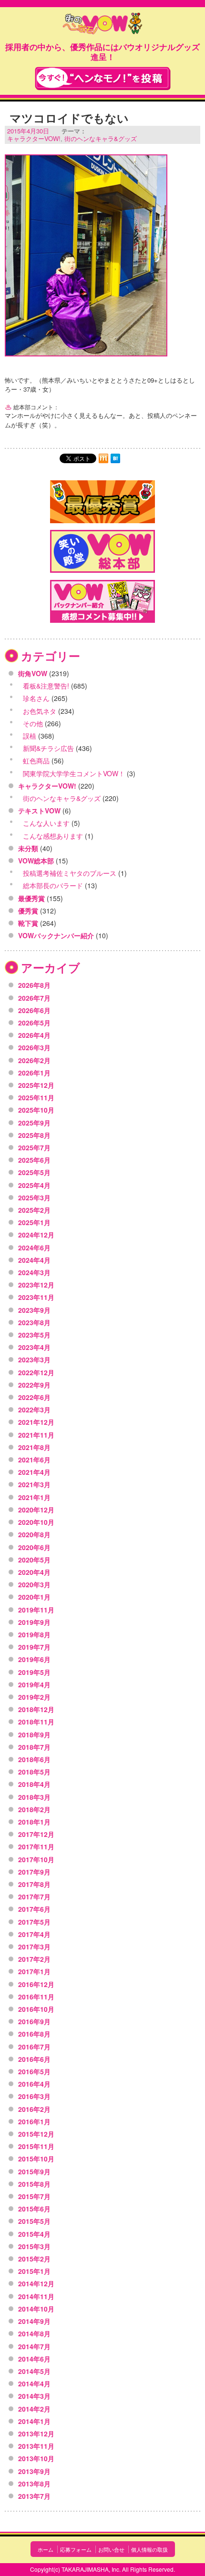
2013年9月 (34, 2471)
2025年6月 (34, 1160)
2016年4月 (34, 2084)
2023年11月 (36, 1297)
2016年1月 (34, 2121)
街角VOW (33, 673)
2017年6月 (34, 1909)
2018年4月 (34, 1784)
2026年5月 (34, 1023)
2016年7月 (34, 2047)
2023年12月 (36, 1285)
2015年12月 (36, 2134)
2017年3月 (34, 1947)
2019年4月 (34, 1684)
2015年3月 (34, 2246)
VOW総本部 (36, 861)
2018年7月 (34, 1747)
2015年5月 (34, 2221)
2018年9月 (34, 1734)
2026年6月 (34, 1010)
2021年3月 (34, 1484)
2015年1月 (34, 2271)
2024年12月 (36, 1235)
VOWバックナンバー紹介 (56, 935)
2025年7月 (34, 1147)
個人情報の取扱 (149, 2549)
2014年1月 (34, 2421)
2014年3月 (34, 2396)
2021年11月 (36, 1435)
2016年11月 (36, 1997)
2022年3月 (34, 1410)
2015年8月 (34, 2184)
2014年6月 (34, 2359)
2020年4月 (34, 1572)
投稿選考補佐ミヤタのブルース (70, 873)
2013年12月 (36, 2434)
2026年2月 (34, 1060)
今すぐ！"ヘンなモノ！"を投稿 (103, 78)
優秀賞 (28, 911)
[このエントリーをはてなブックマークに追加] (115, 458)
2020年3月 (34, 1584)
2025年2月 (34, 1210)
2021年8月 (34, 1447)
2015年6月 (34, 2209)
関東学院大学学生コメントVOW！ (74, 773)
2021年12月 (36, 1422)
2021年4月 (34, 1472)
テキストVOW (39, 811)
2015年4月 (34, 2234)
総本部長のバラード (53, 885)
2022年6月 (34, 1397)
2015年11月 (36, 2146)
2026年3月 (34, 1047)
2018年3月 (34, 1797)
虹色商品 (36, 761)
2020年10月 (36, 1522)
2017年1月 (34, 1971)
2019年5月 (34, 1672)
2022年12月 (36, 1372)
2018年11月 (36, 1722)
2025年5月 (34, 1172)
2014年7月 (34, 2346)
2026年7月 (34, 998)
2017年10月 (36, 1859)
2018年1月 (34, 1822)
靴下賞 (28, 923)
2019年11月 (36, 1610)
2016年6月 (34, 2059)
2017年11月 (36, 1846)
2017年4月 (34, 1934)
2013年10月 (36, 2458)
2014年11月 (36, 2296)
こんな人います (46, 823)
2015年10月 (36, 2159)
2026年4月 (34, 1035)
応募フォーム (76, 2549)
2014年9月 (34, 2321)
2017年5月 (34, 1922)
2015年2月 (34, 2259)
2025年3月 (34, 1197)
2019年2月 (34, 1697)
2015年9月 (34, 2171)
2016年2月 (34, 2109)
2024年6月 (34, 1247)
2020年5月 (34, 1560)
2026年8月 (34, 985)
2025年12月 (36, 1085)
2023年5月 (34, 1335)
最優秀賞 (31, 898)
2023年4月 (34, 1347)
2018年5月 (34, 1772)
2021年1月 (34, 1497)
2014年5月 (34, 2371)
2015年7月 (34, 2196)
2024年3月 (34, 1272)
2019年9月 (34, 1622)
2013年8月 (34, 2484)
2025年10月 (36, 1110)
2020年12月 (36, 1510)
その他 (33, 723)
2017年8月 (34, 1884)
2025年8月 (34, 1135)
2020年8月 (34, 1534)
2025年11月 (36, 1097)
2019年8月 (34, 1634)
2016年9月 (34, 2021)
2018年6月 (34, 1759)
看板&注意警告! (46, 686)
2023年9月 (34, 1310)
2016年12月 (36, 1984)
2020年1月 (34, 1597)
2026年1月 (34, 1073)
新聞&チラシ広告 (48, 748)
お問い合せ (111, 2549)
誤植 (30, 736)
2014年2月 (34, 2409)
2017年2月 (34, 1959)
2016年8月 (34, 2034)
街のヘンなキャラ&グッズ (101, 138)
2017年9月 (34, 1872)
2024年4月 (34, 1260)
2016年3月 (34, 2096)
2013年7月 (34, 2496)
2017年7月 (34, 1897)
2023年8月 (34, 1322)
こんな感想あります (53, 836)
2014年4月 (34, 2383)
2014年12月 (36, 2283)
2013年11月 (36, 2446)
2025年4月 (34, 1185)
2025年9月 (34, 1123)
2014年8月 (34, 2333)
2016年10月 (36, 2009)
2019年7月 (34, 1647)
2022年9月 (34, 1385)
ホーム (46, 2549)
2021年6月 (34, 1460)
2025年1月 (34, 1222)
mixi (103, 458)
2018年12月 (36, 1709)
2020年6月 (34, 1547)
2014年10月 (36, 2309)
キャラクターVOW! (34, 138)
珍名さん (36, 698)
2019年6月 (34, 1659)
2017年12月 (36, 1834)
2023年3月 (34, 1359)
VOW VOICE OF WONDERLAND (102, 25)
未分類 (28, 848)
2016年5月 (34, 2071)
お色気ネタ (40, 711)
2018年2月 (34, 1809)
